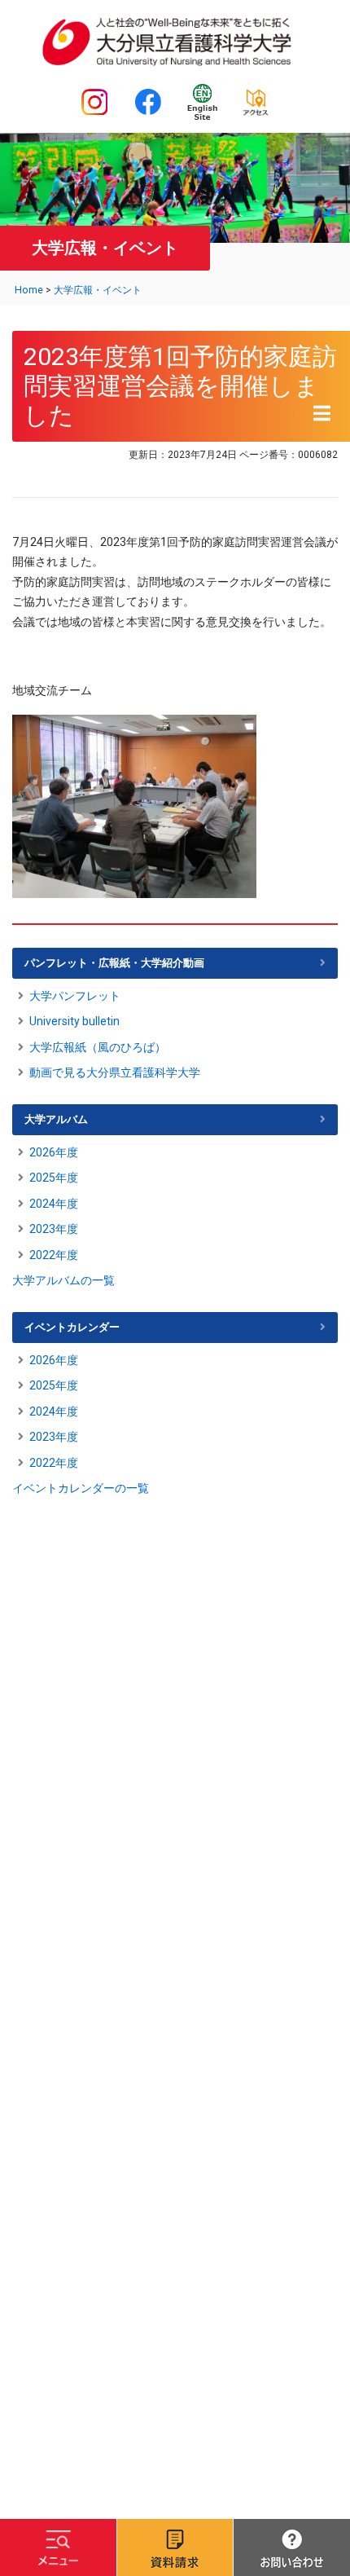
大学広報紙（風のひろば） (98, 1047)
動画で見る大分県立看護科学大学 (115, 1072)
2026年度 (54, 1152)
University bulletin (74, 1021)
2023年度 (54, 1229)
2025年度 (54, 1178)
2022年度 (54, 1255)
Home (29, 290)
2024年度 (54, 1204)
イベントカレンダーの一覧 (81, 1488)
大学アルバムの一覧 (63, 1280)
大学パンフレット (75, 996)
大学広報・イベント (98, 290)
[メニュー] (58, 2547)
